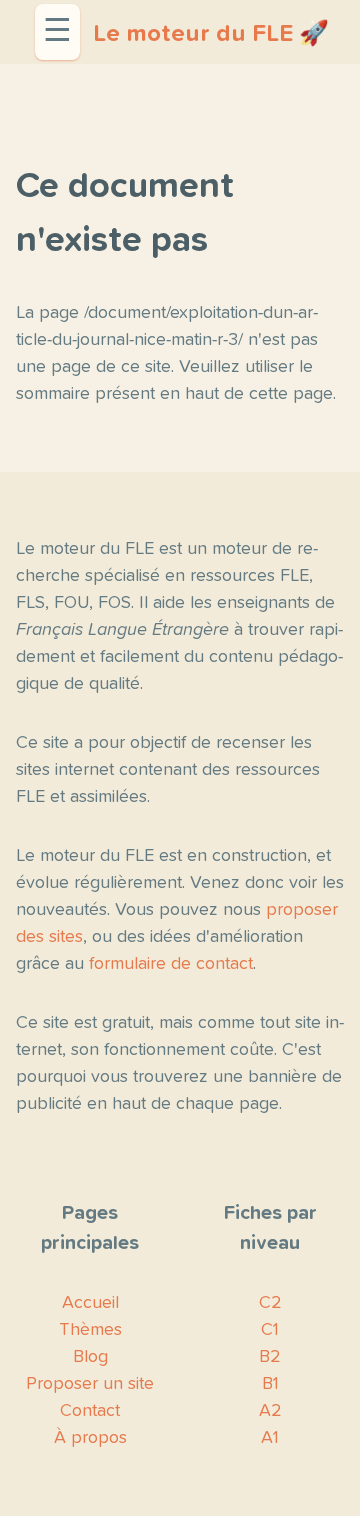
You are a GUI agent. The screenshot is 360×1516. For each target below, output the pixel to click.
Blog (90, 1357)
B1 (270, 1384)
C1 (270, 1330)
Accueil (90, 1303)
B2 (270, 1357)
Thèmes (90, 1330)
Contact (90, 1411)
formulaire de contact (171, 964)
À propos (90, 1438)
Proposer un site (90, 1384)
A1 (270, 1438)
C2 (270, 1303)
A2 (270, 1411)
